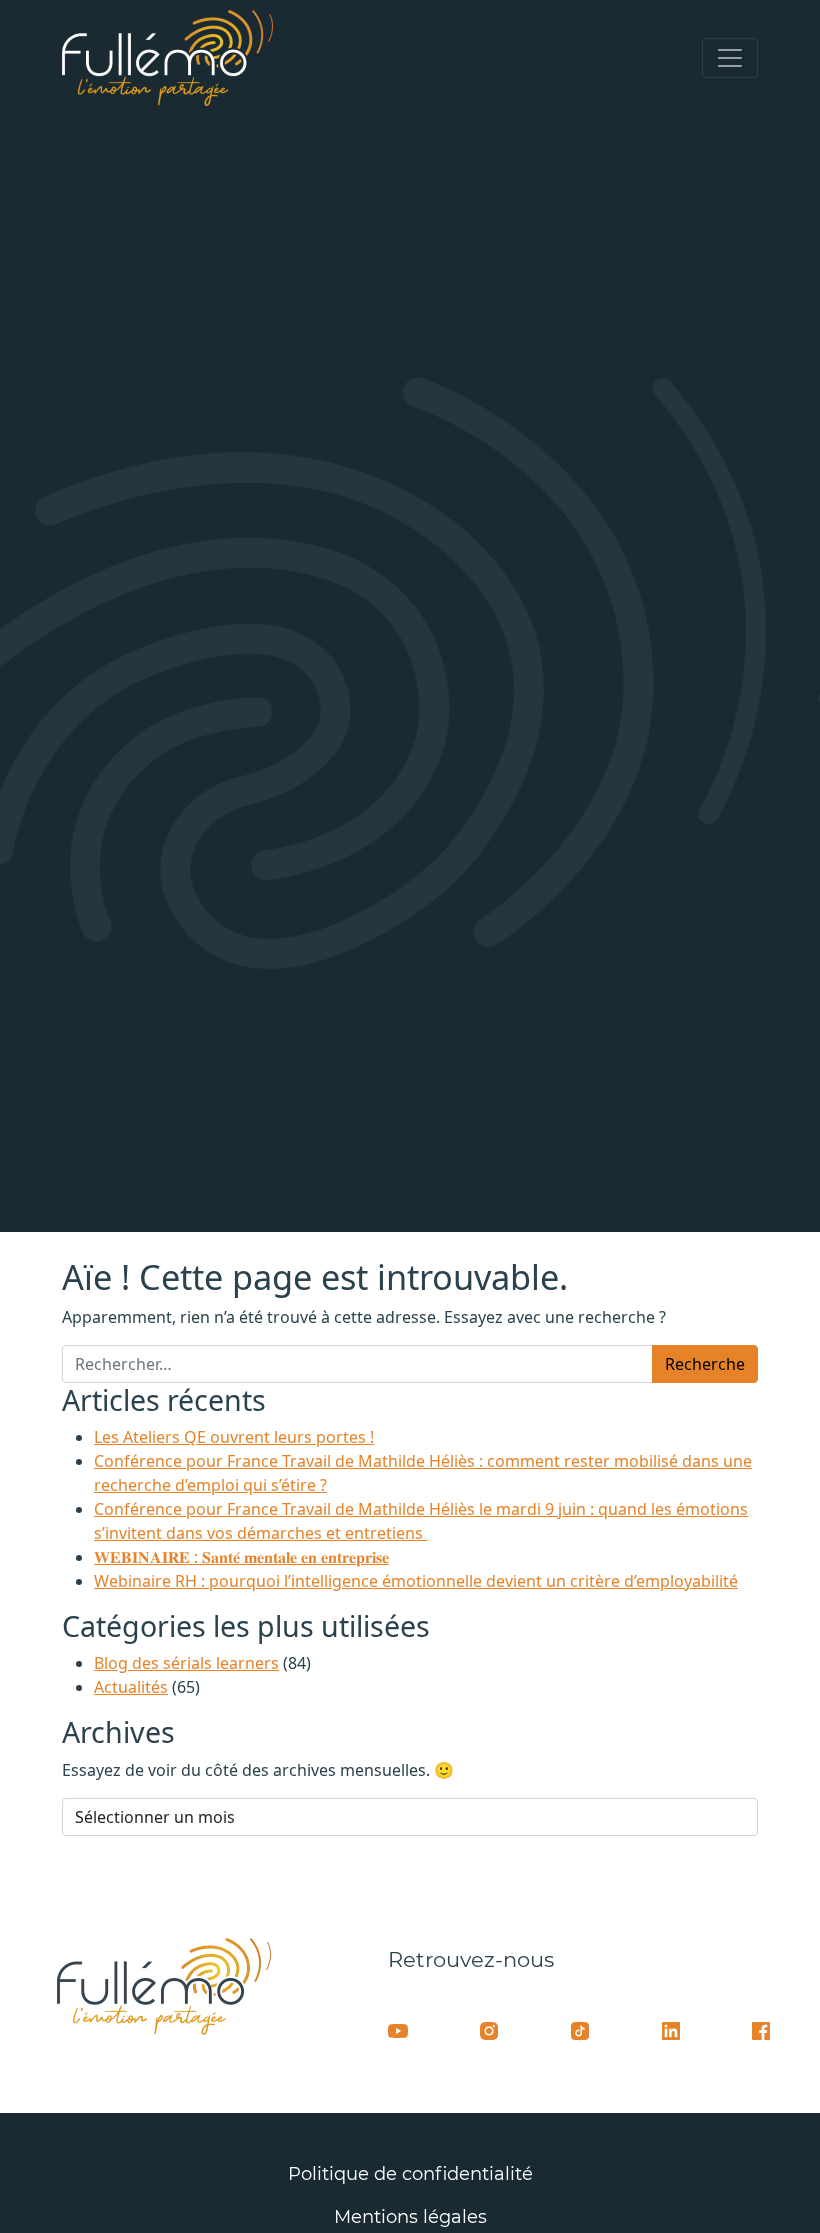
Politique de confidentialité (410, 2174)
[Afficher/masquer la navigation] (730, 58)
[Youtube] (398, 2029)
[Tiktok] (580, 2029)
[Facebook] (761, 2029)
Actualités (131, 1687)
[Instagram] (489, 2029)
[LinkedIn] (671, 2029)
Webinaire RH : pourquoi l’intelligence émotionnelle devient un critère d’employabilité (416, 1581)
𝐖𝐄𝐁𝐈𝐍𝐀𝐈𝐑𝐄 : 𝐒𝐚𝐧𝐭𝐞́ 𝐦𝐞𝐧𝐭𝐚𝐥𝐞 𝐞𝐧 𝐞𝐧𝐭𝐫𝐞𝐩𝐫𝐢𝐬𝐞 (241, 1557)
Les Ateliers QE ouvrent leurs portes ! (234, 1437)
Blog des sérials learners (186, 1663)
